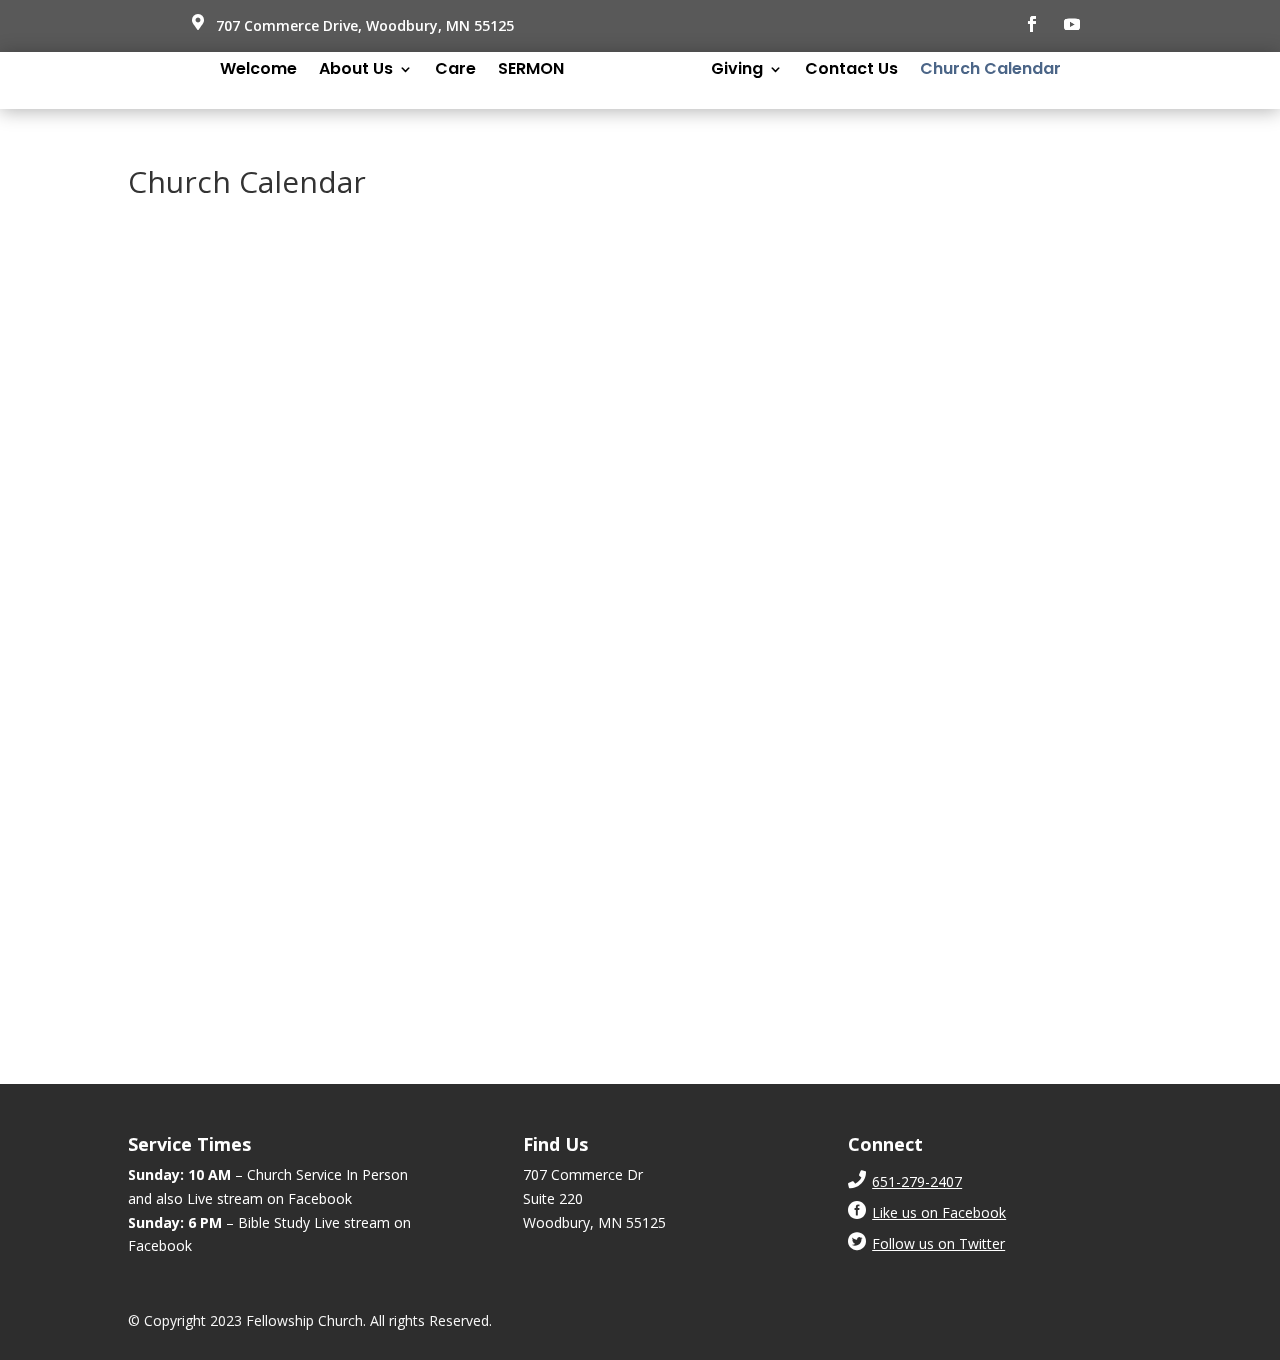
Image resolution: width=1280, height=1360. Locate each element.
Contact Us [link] (851, 71)
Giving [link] (737, 71)
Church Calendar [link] (990, 71)
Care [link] (455, 71)
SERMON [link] (531, 71)
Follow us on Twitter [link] (938, 1243)
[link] (917, 1181)
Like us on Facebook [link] (939, 1212)
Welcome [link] (258, 71)
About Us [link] (356, 71)
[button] (1032, 24)
